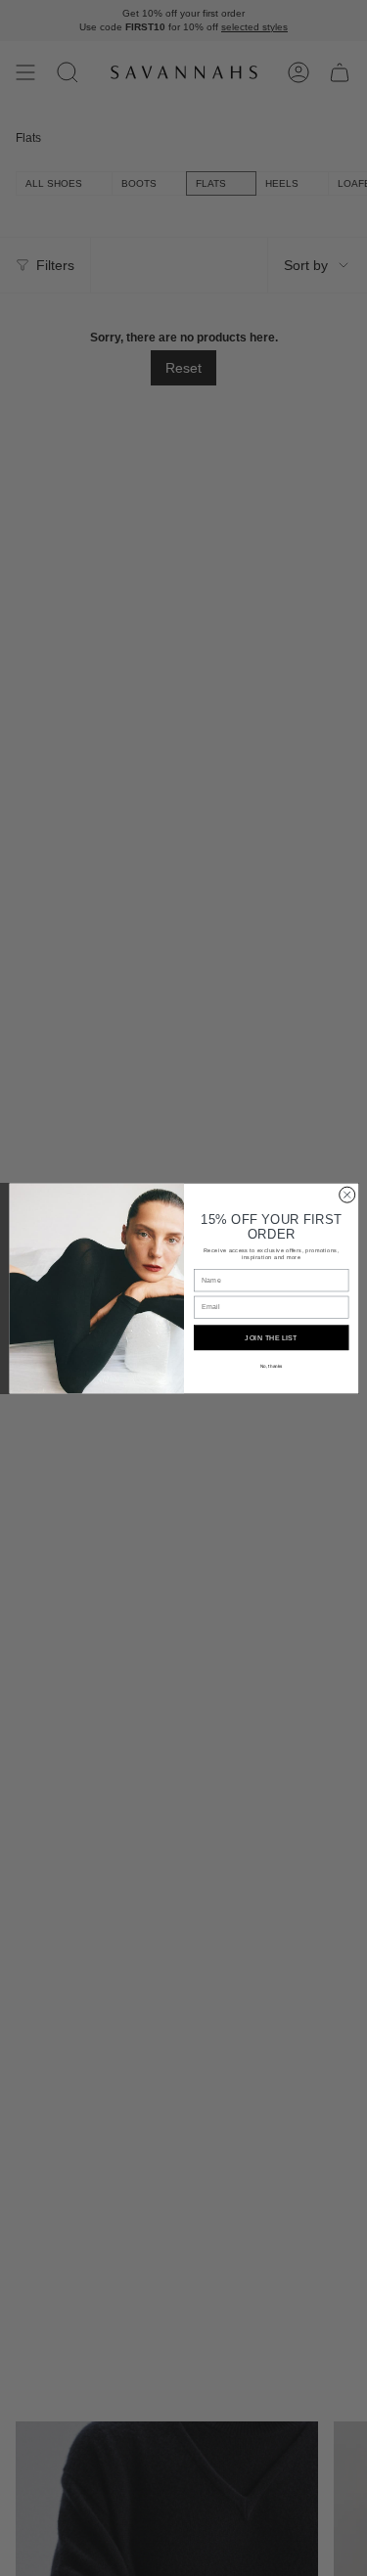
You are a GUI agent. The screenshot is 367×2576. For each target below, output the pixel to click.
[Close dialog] (346, 1195)
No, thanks (271, 1365)
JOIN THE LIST (271, 1337)
